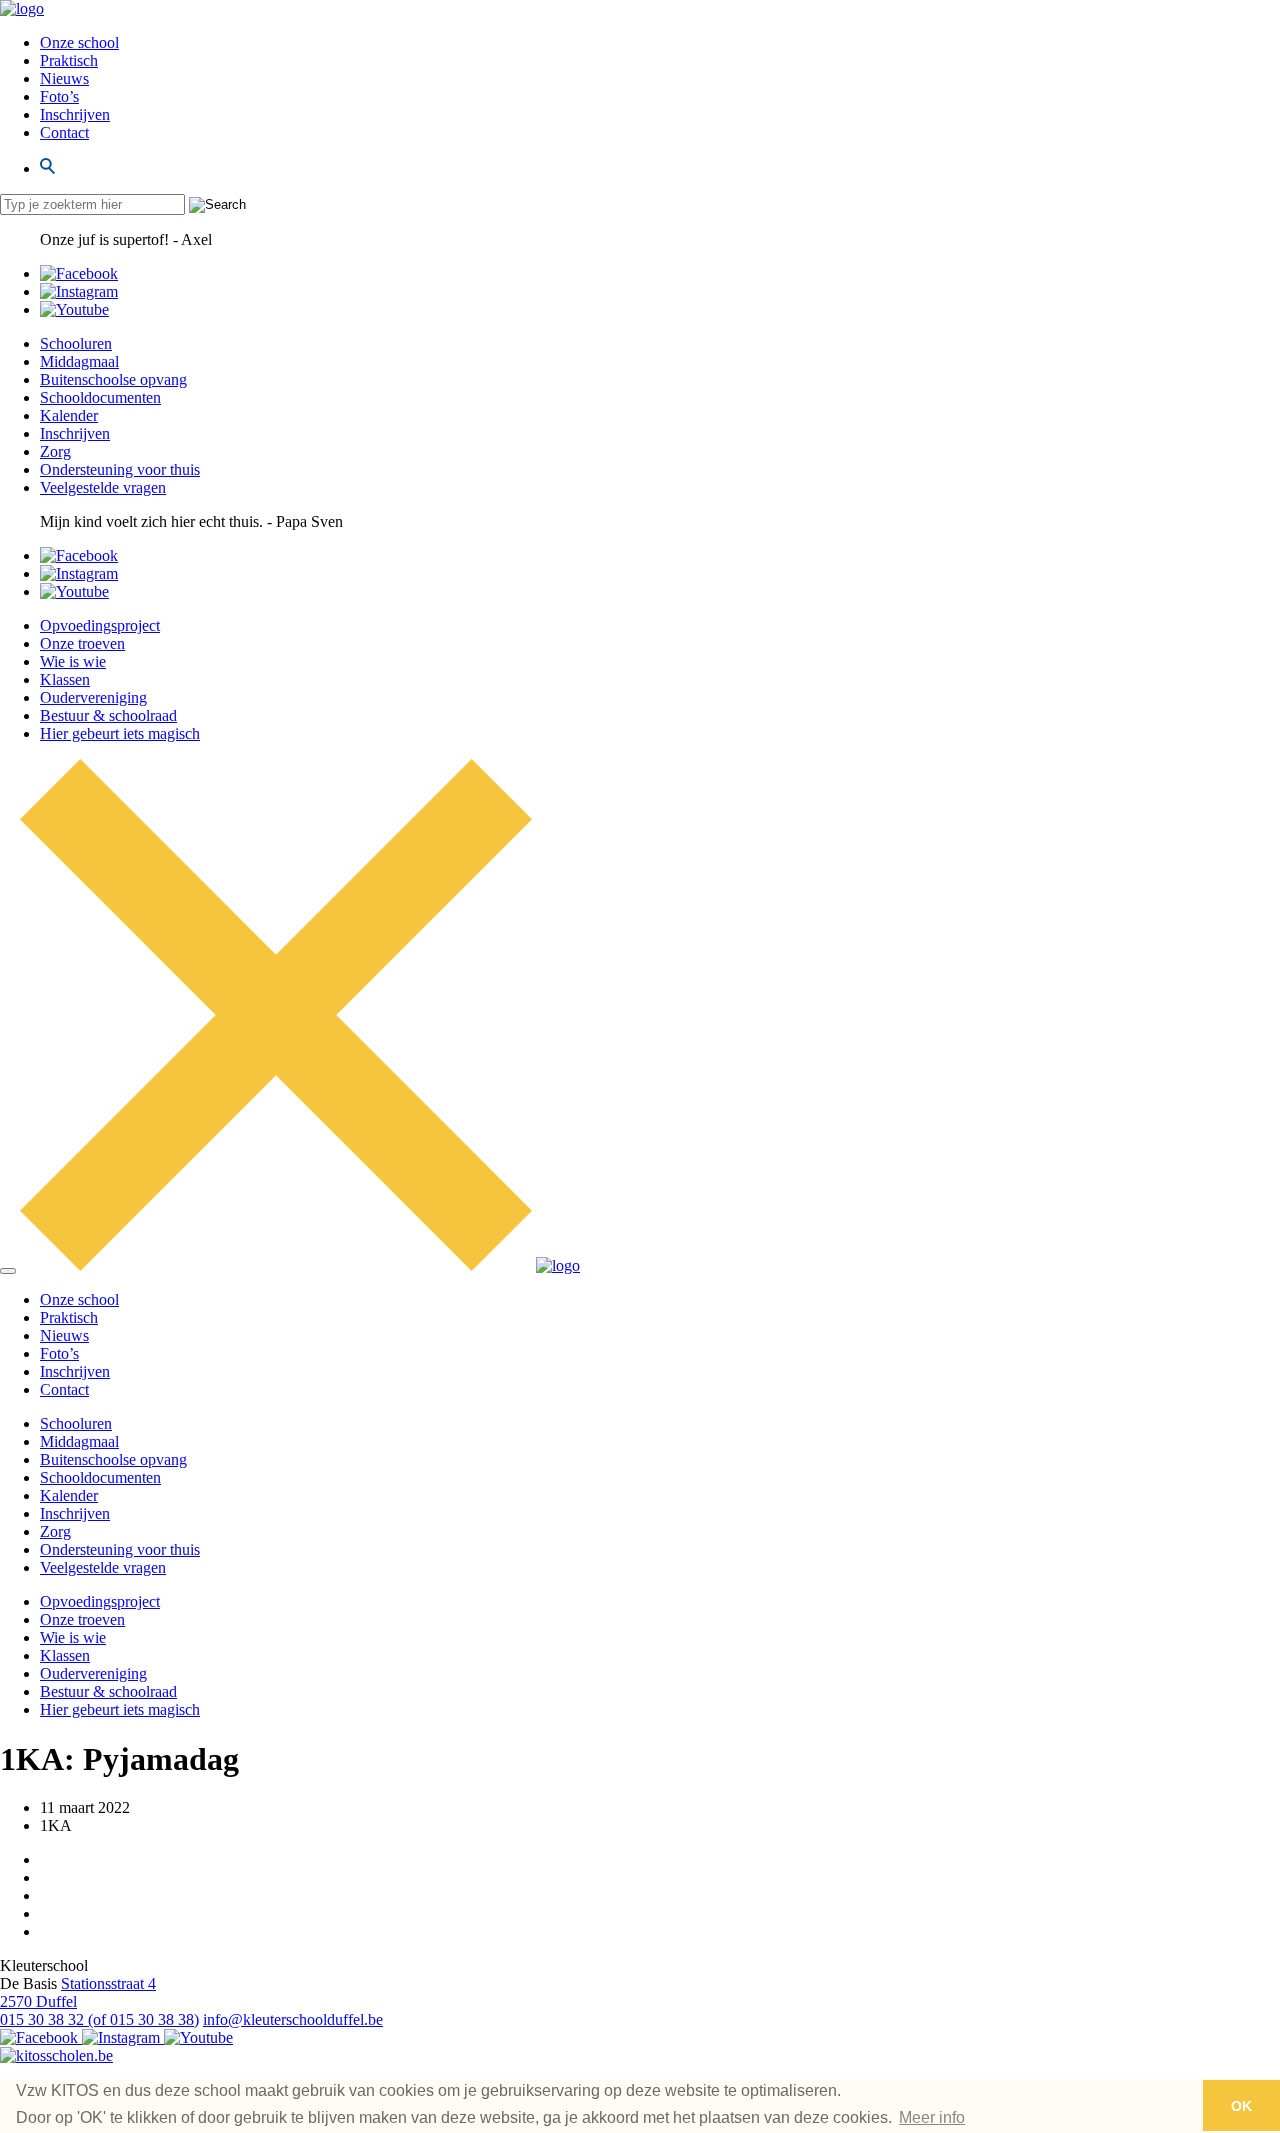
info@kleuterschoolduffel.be (293, 2019)
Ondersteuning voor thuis (120, 469)
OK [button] (1241, 2106)
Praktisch (69, 60)
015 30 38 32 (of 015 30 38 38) (99, 2019)
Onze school (79, 42)
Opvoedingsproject (100, 625)
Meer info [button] (932, 2117)
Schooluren (76, 343)
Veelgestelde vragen (103, 487)
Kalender (69, 415)
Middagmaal (79, 361)
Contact (64, 132)
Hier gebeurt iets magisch (120, 733)
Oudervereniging (93, 697)
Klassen (65, 679)
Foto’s (59, 96)
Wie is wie (73, 661)
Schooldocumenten (100, 397)
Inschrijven (75, 114)
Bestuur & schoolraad (108, 715)
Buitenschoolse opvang (113, 379)
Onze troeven (82, 643)
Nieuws (64, 78)
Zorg (55, 451)
